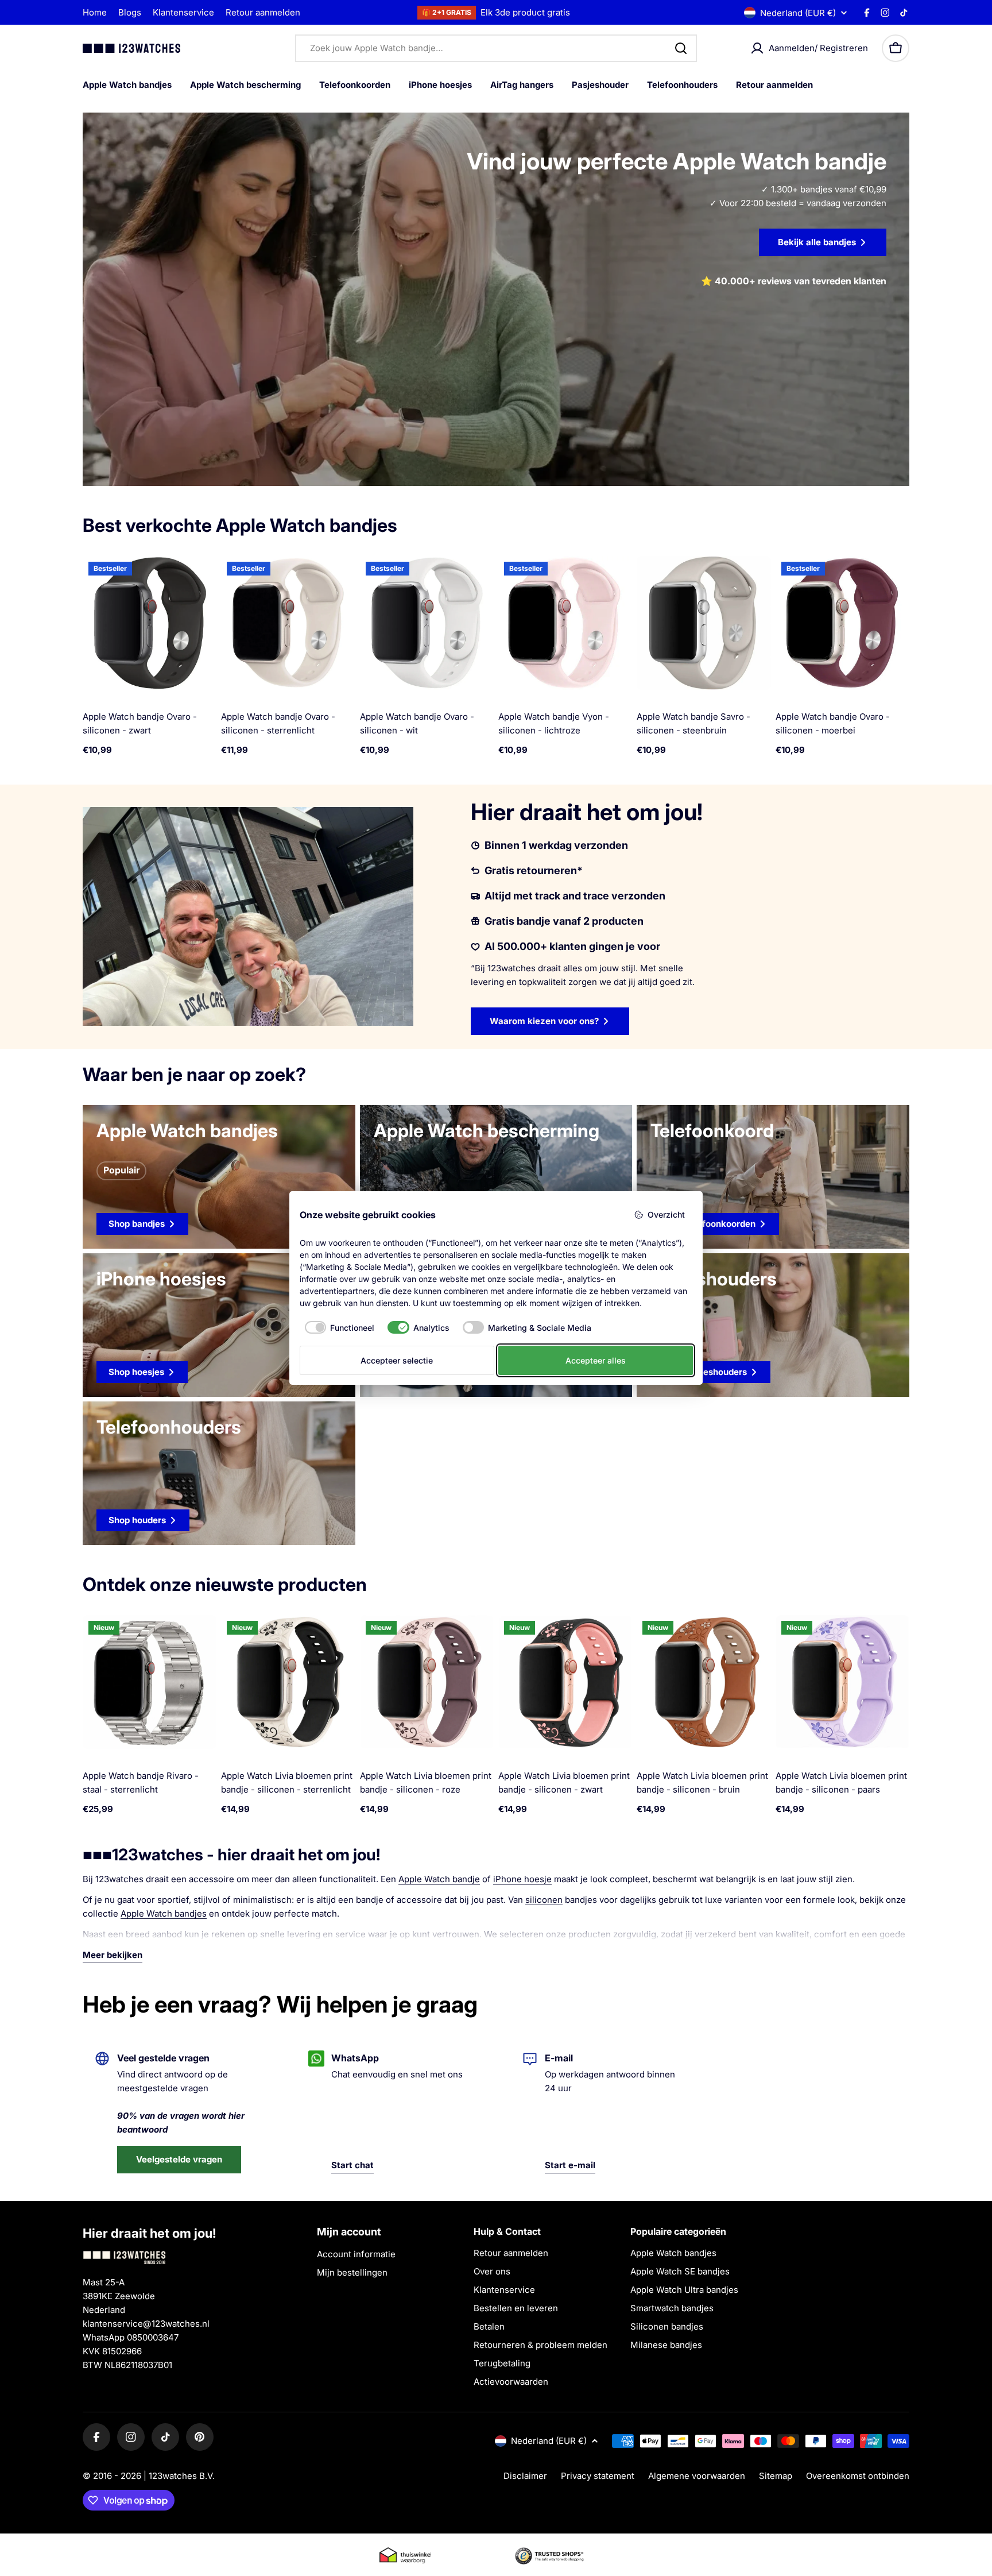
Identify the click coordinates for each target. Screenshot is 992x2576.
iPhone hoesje (522, 1879)
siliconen (544, 1900)
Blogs (130, 12)
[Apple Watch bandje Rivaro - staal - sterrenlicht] (150, 1682)
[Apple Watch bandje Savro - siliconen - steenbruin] (704, 623)
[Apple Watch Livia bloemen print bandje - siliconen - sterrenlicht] (288, 1682)
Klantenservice (183, 12)
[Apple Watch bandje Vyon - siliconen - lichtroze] (565, 623)
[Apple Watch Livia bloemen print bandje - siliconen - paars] (842, 1682)
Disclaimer (525, 2476)
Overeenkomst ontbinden (858, 2476)
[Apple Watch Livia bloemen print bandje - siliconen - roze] (427, 1682)
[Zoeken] (681, 48)
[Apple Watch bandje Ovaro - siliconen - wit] (427, 623)
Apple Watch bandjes (164, 1913)
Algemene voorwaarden (697, 2476)
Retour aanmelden (263, 12)
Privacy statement (598, 2476)
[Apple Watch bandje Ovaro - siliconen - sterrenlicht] (288, 623)
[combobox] (496, 48)
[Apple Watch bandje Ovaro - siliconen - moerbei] (842, 623)
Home (95, 12)
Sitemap (776, 2476)
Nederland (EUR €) (798, 13)
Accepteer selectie (397, 1360)
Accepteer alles (596, 1360)
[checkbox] (337, 1327)
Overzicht (666, 1214)
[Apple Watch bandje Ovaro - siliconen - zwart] (150, 623)
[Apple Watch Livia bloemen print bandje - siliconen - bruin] (704, 1682)
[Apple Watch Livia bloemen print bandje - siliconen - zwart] (565, 1682)
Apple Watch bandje (439, 1879)
